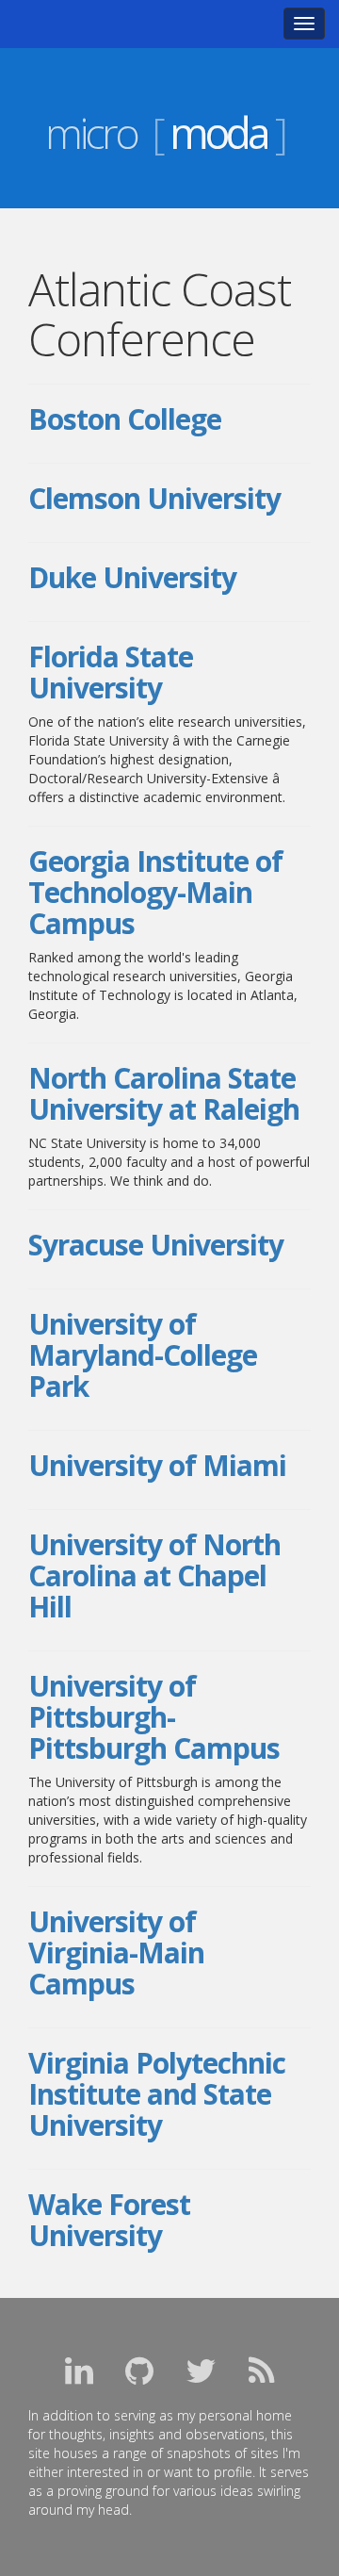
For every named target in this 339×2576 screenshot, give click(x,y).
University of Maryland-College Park (143, 1355)
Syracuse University (156, 1245)
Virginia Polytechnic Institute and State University (157, 2094)
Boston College (125, 419)
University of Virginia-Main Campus (116, 1953)
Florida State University (111, 672)
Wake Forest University (109, 2220)
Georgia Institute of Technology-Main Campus (155, 892)
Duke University (132, 577)
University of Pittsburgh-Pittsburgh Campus (154, 1717)
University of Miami (157, 1465)
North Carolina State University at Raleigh (164, 1093)
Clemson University (154, 498)
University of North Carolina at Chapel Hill (154, 1575)
